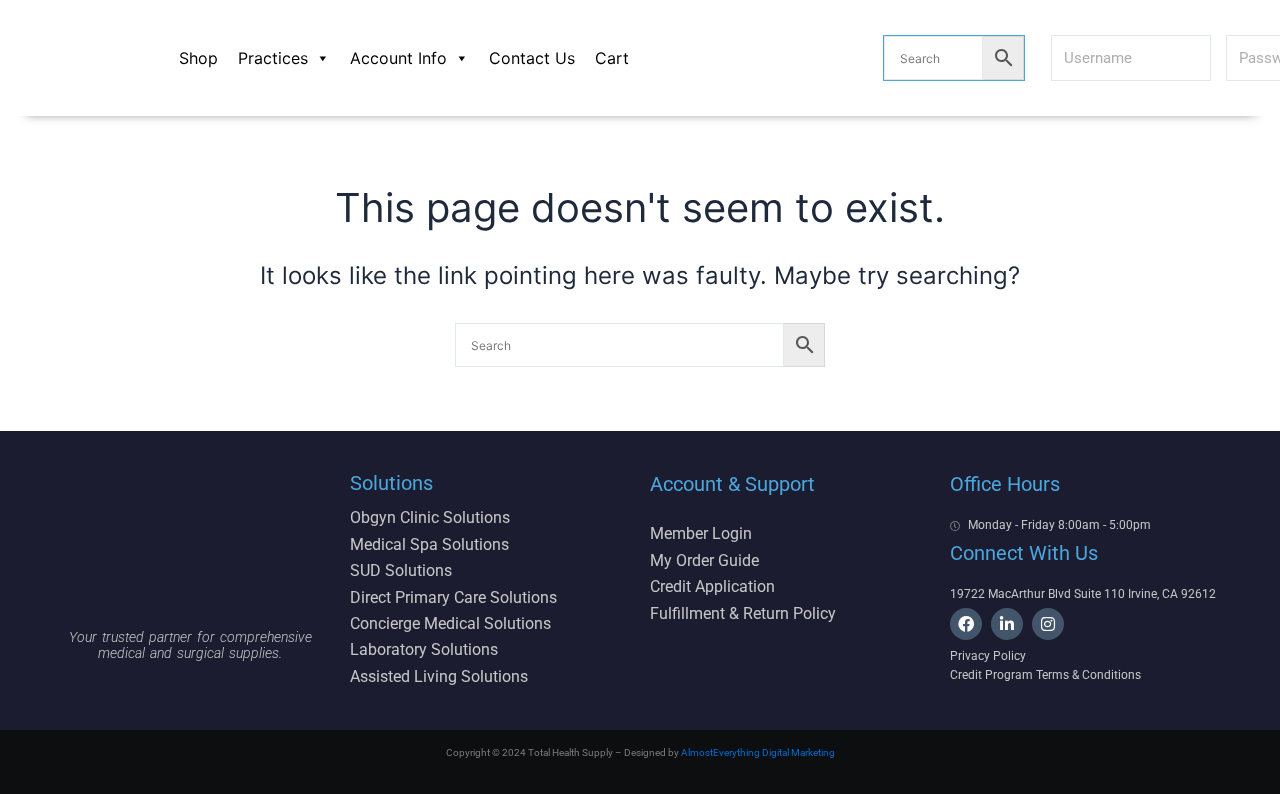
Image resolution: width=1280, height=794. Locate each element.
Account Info (398, 58)
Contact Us (532, 58)
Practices (273, 58)
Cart (612, 58)
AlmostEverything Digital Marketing (758, 752)
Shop (198, 58)
